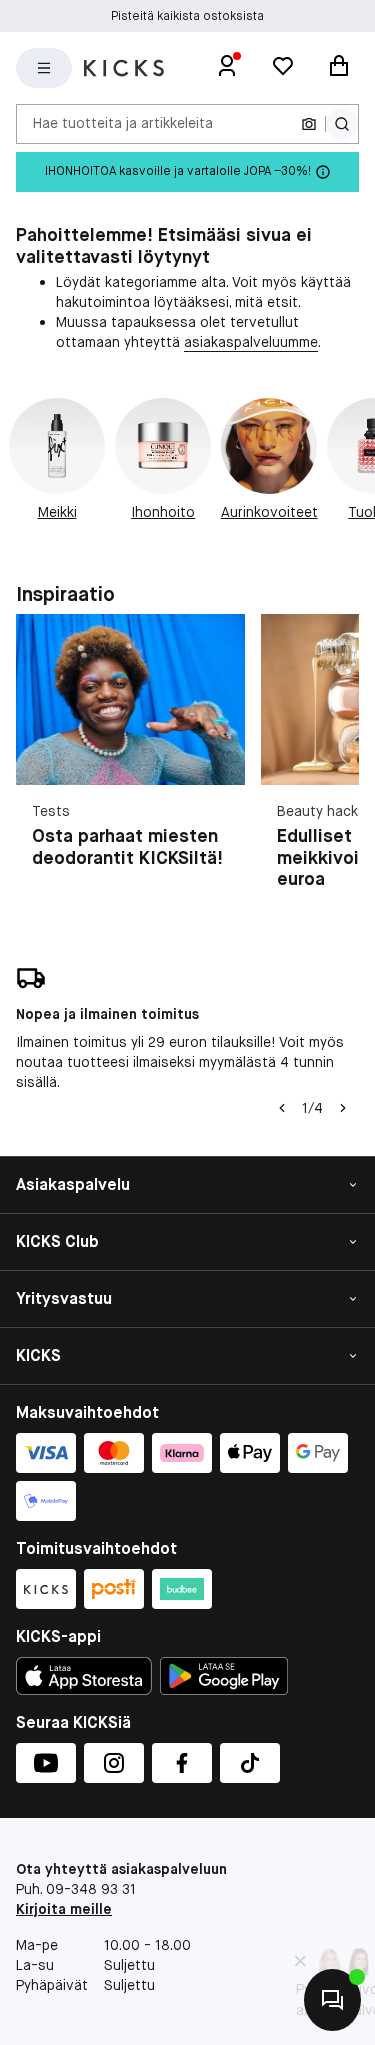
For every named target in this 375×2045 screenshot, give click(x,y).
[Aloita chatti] (332, 2000)
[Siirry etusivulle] (124, 68)
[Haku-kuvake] (342, 124)
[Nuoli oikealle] (343, 1108)
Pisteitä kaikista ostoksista (187, 16)
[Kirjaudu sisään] (227, 68)
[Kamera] (309, 124)
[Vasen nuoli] (282, 1108)
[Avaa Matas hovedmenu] (44, 68)
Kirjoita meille (64, 1909)
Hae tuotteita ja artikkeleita (123, 123)
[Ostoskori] (339, 68)
